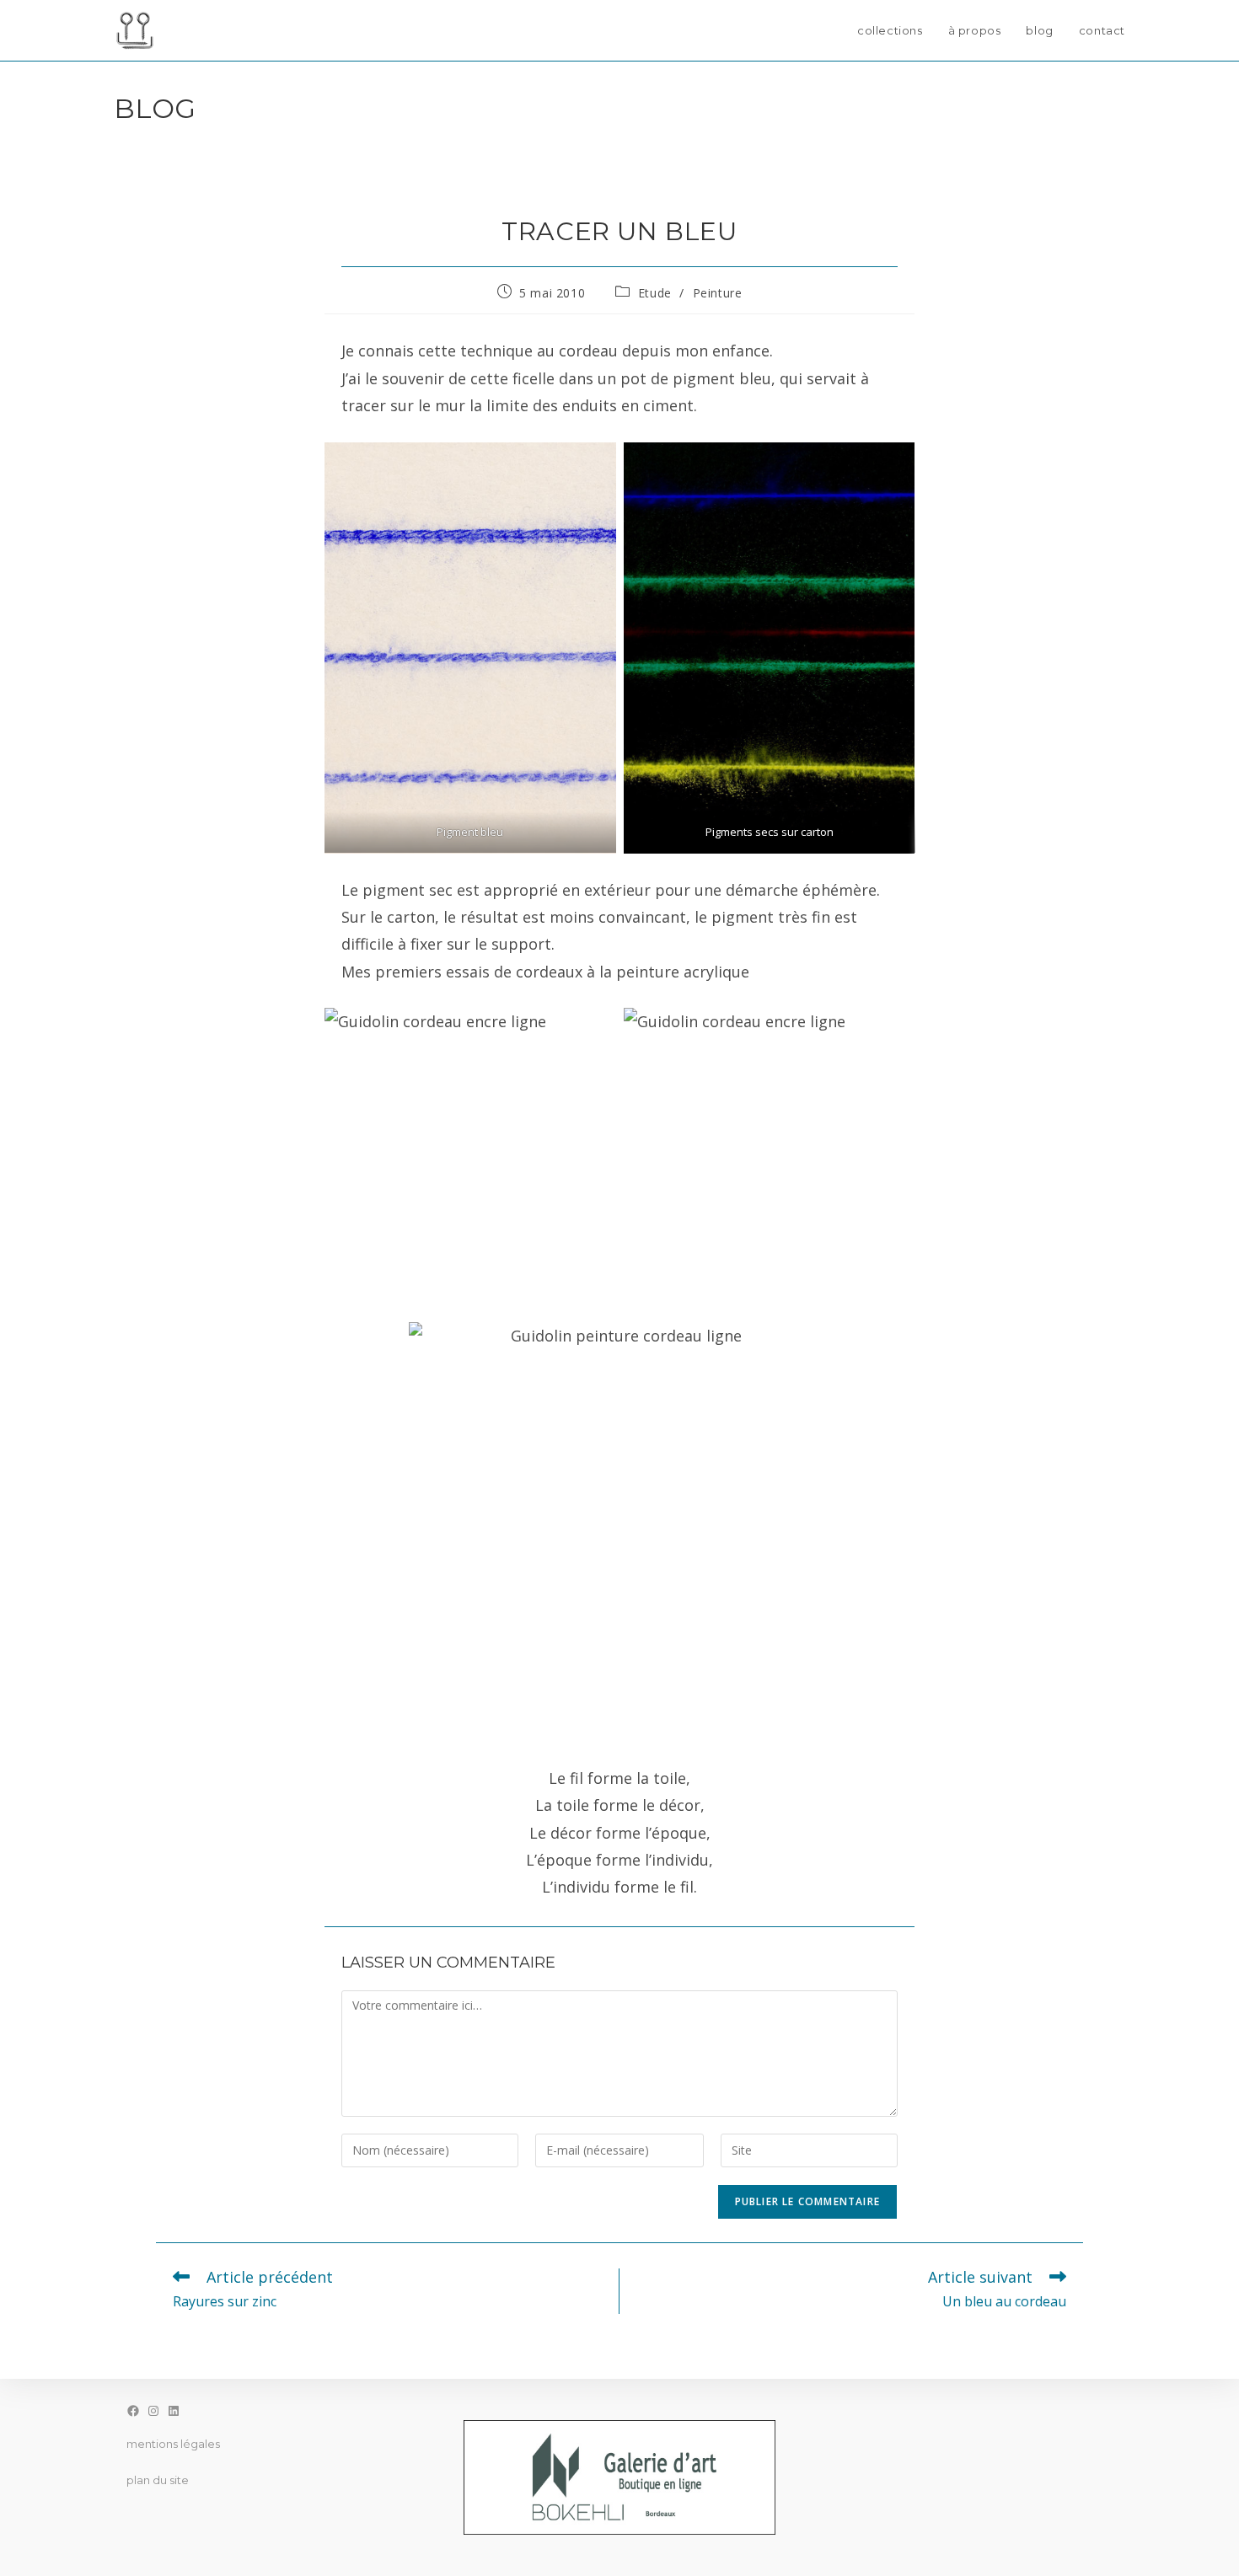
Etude (655, 293)
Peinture (718, 293)
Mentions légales (173, 2444)
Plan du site (158, 2480)
